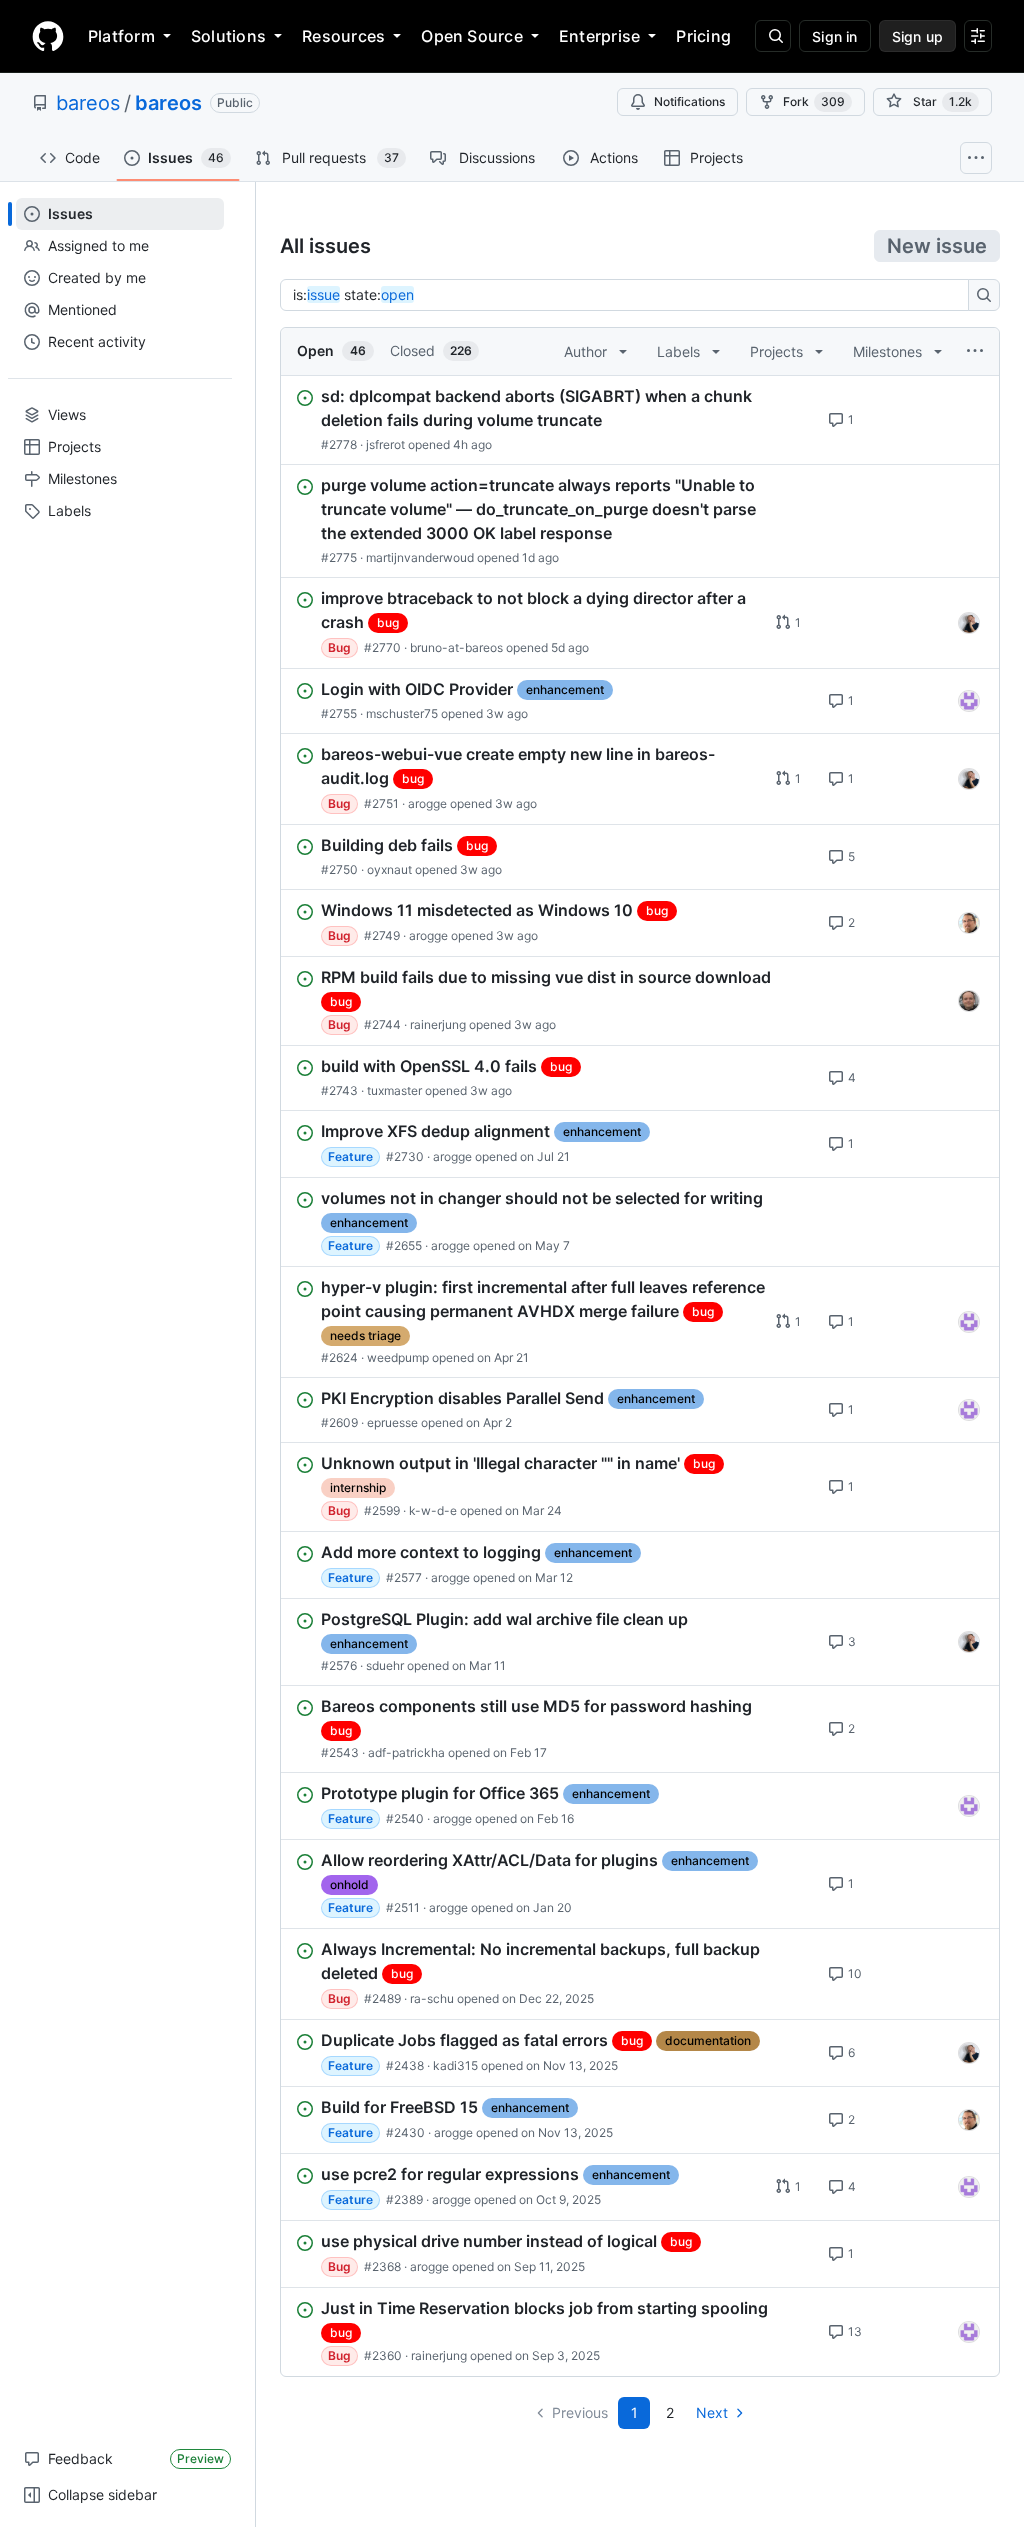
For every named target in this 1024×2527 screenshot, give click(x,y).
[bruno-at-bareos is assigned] (969, 623)
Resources (343, 36)
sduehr (385, 1665)
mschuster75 (402, 713)
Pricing (703, 36)
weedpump (398, 1357)
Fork (814, 101)
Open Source (472, 36)
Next (712, 2412)
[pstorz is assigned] (969, 1001)
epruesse (392, 1422)
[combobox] (630, 295)
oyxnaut (389, 869)
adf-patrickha (406, 1752)
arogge (427, 803)
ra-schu (432, 1998)
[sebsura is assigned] (969, 701)
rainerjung (438, 1024)
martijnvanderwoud (420, 557)
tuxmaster (394, 1090)
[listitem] (640, 420)
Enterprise (599, 36)
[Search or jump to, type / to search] (773, 36)
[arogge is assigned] (969, 923)
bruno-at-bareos (456, 647)
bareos (88, 103)
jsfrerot (385, 444)
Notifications (689, 101)
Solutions (228, 36)
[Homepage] (48, 36)
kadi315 (455, 2065)
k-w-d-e (433, 1510)
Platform (121, 36)
